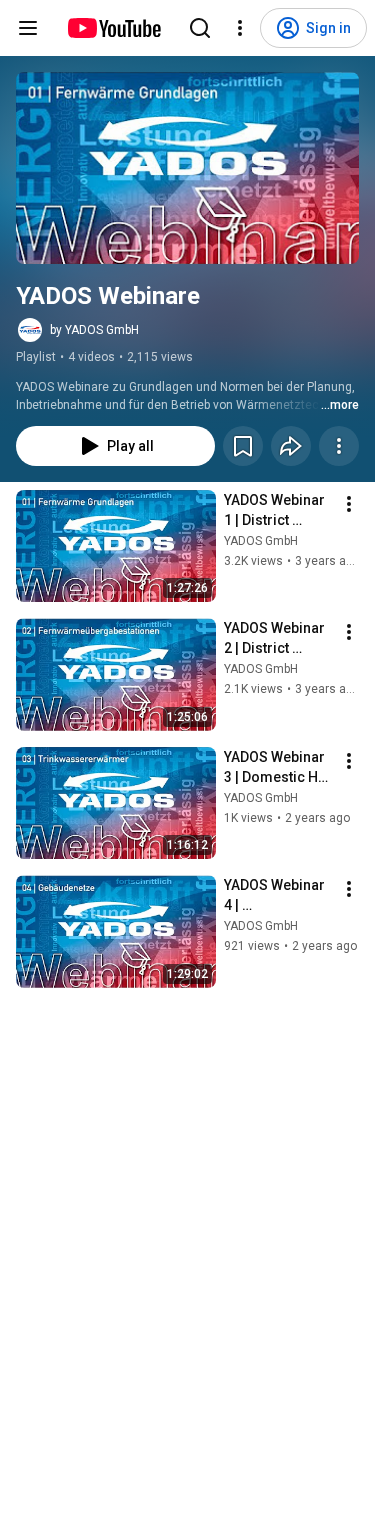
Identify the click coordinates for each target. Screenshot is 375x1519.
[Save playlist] (243, 446)
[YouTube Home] (113, 28)
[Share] (291, 446)
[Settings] (240, 28)
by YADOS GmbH (94, 330)
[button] (187, 168)
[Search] (200, 28)
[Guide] (28, 28)
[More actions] (339, 446)
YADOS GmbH (261, 541)
